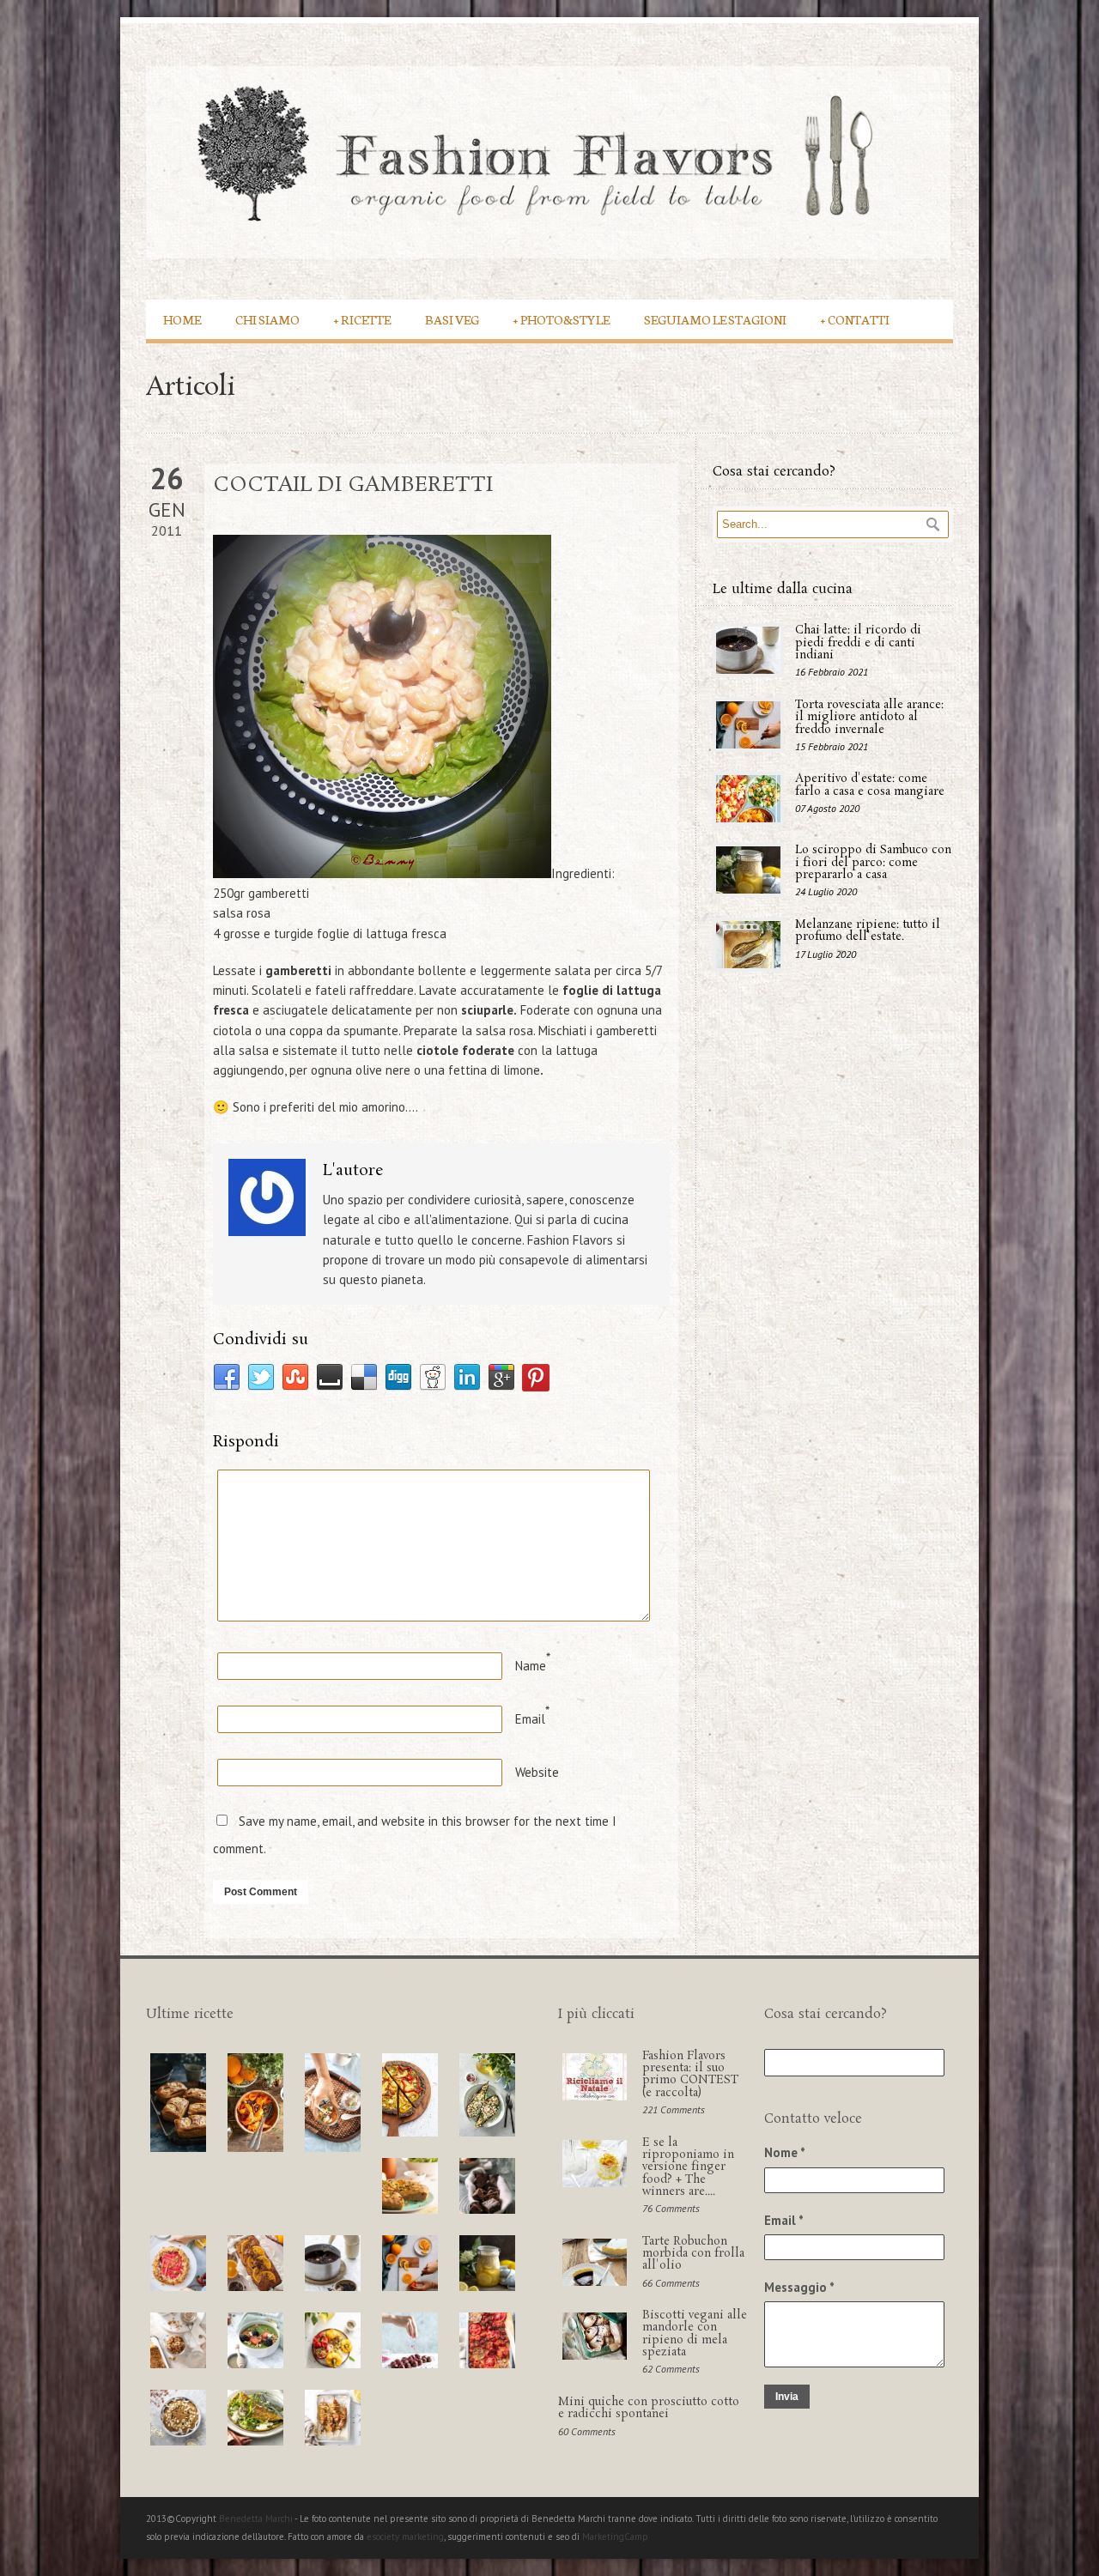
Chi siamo (267, 319)
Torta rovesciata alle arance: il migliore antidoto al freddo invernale (869, 718)
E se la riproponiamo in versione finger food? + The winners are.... (688, 2167)
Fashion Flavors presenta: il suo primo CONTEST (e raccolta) (690, 2075)
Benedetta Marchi (257, 2518)
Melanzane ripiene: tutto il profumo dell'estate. (868, 931)
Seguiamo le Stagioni (715, 319)
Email (530, 1719)
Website (537, 1772)
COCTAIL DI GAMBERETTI (353, 485)
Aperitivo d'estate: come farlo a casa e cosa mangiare (870, 785)
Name (531, 1666)
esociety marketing (405, 2537)
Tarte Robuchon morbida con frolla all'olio (693, 2254)
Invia (787, 2397)
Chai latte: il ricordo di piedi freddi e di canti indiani (858, 643)
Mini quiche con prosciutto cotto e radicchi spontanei (649, 2408)
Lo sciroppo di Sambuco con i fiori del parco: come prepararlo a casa (873, 863)
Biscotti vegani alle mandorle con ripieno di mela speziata (695, 2334)
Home (182, 319)
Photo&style (562, 319)
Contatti (855, 319)
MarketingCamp (615, 2537)
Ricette (362, 319)
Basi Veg (452, 319)
